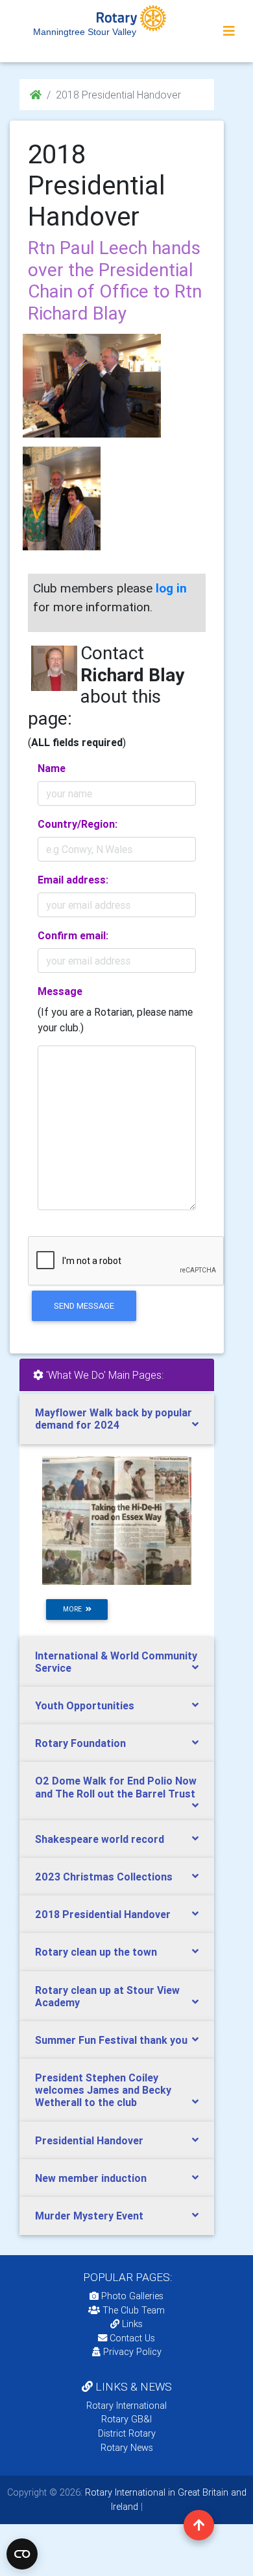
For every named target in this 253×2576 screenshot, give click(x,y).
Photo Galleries (131, 2296)
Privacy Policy (132, 2352)
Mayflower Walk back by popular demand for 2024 (114, 1419)
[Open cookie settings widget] (22, 2554)
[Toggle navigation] (229, 31)
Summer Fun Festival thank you (111, 2040)
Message (60, 991)
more (74, 1609)
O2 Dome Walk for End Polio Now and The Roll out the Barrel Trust (116, 1787)
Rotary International (126, 2406)
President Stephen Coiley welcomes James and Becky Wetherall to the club (103, 2090)
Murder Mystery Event (89, 2216)
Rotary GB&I (126, 2419)
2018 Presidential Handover (103, 1914)
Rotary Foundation (80, 1743)
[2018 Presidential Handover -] (62, 498)
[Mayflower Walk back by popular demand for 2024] (117, 1520)
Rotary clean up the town (96, 1952)
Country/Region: (78, 824)
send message (84, 1306)
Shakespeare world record (100, 1839)
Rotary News (127, 2448)
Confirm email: (73, 935)
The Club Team (134, 2310)
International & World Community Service (116, 1662)
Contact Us (131, 2338)
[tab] (117, 1419)
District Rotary (127, 2433)
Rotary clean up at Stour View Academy (107, 1996)
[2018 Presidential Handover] (92, 386)
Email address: (73, 880)
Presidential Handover (89, 2140)
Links (132, 2324)
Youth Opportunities (85, 1705)
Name (52, 768)
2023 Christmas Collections (104, 1877)
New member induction (91, 2178)
